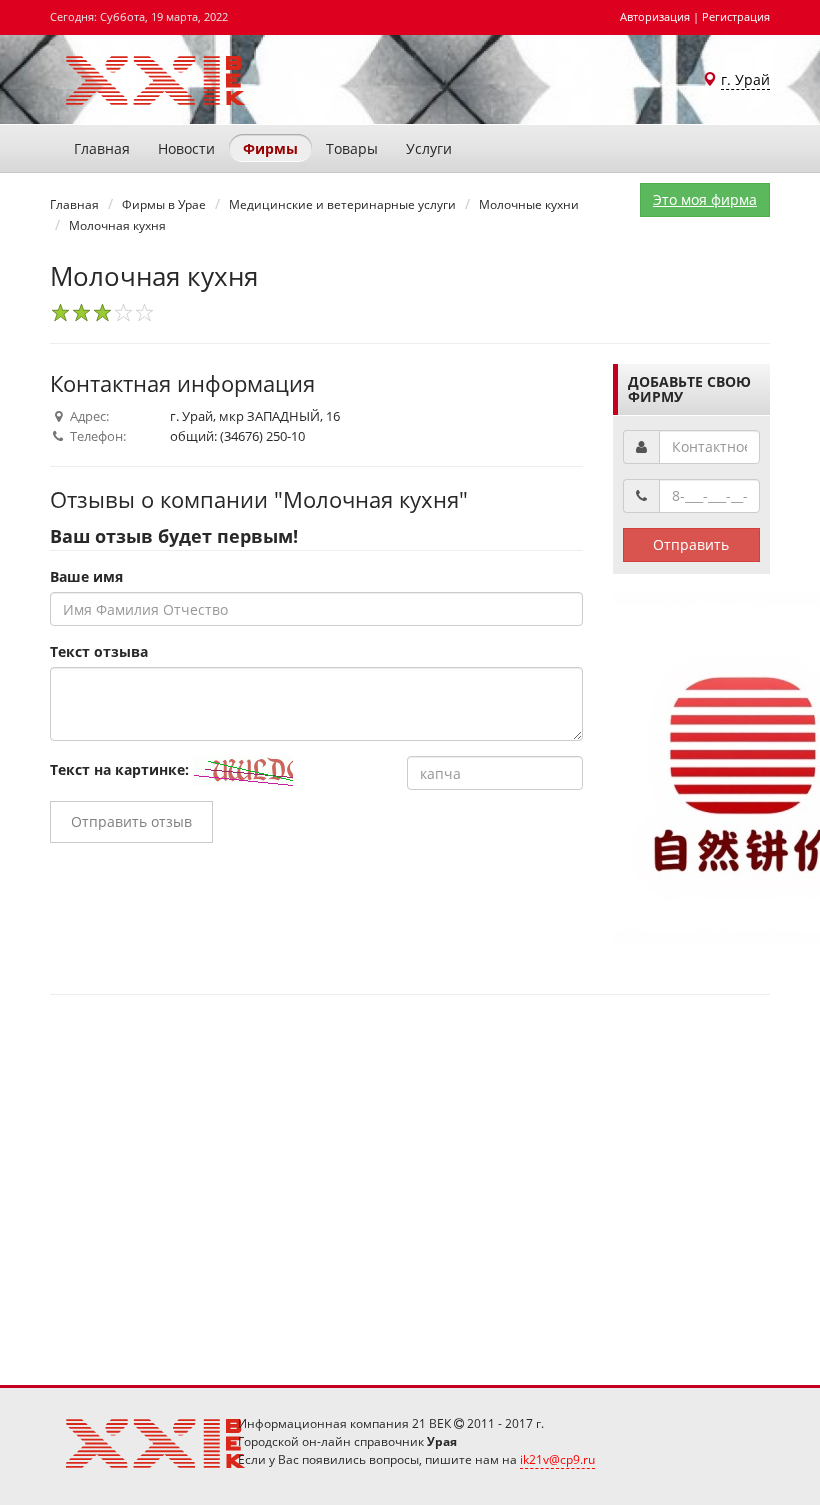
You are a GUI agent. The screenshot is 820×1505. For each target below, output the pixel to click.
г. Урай (745, 79)
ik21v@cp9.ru (557, 1459)
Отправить (691, 544)
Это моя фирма (705, 199)
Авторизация (655, 16)
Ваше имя (86, 576)
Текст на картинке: (119, 769)
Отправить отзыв (131, 821)
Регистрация (736, 16)
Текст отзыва (99, 651)
